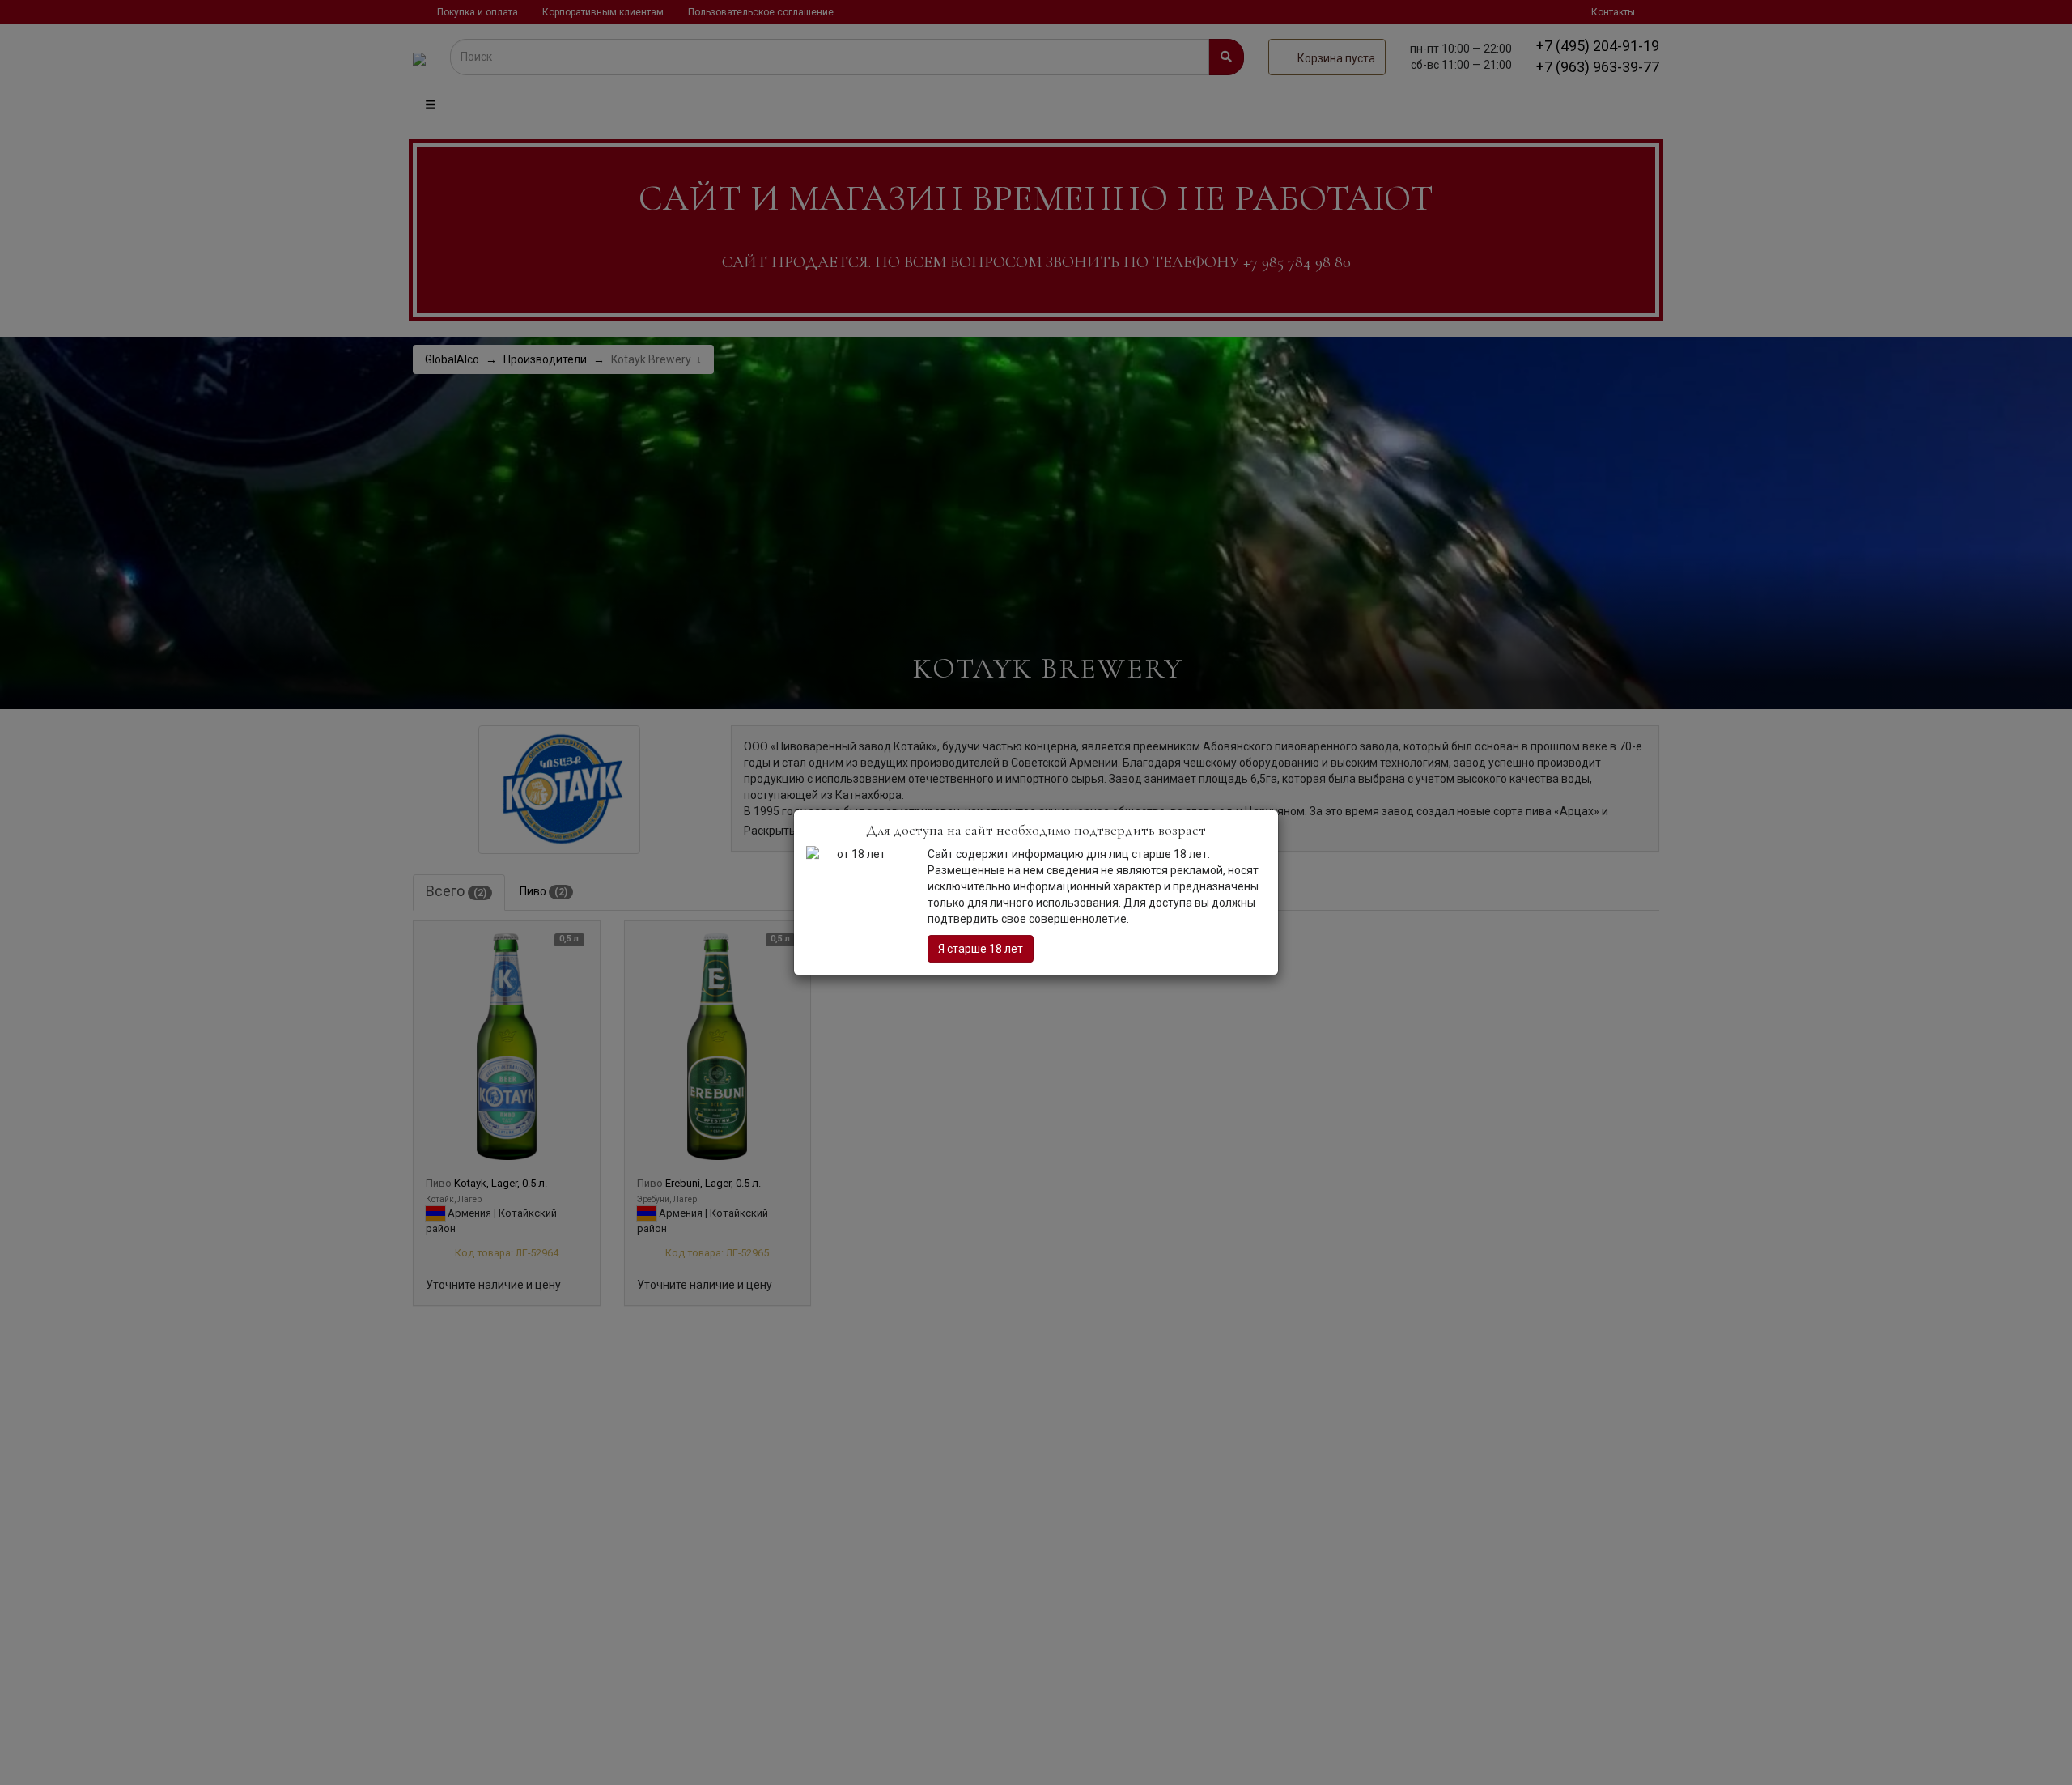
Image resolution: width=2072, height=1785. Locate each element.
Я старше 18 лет (981, 949)
